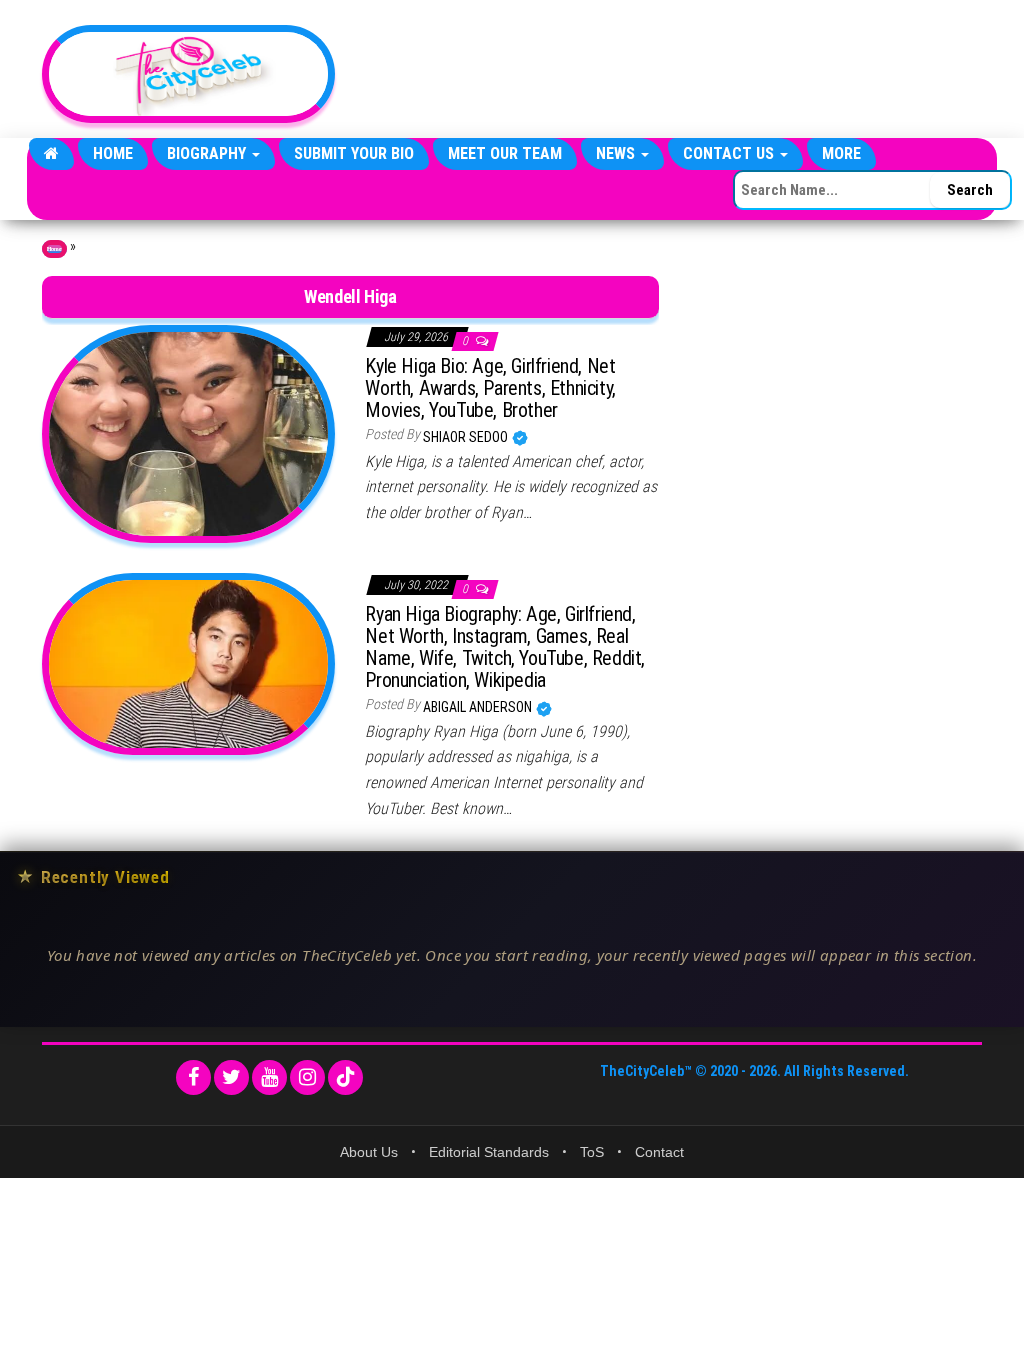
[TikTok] (345, 1077)
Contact (659, 1152)
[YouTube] (269, 1077)
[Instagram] (307, 1077)
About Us (369, 1152)
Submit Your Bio (354, 153)
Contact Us (730, 153)
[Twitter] (231, 1077)
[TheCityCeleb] (51, 154)
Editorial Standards (489, 1152)
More (841, 153)
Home (113, 153)
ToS (592, 1152)
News (617, 153)
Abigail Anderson (479, 707)
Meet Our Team (505, 153)
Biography (208, 153)
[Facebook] (193, 1077)
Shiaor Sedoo (467, 437)
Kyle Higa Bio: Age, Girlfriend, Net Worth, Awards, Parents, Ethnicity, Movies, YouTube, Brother (490, 388)
